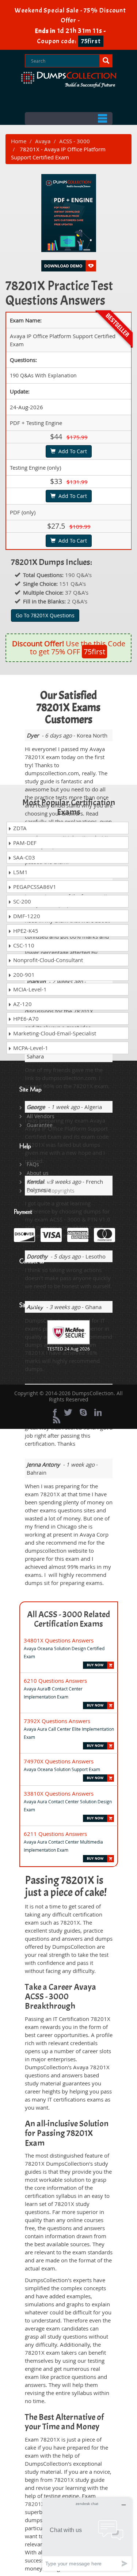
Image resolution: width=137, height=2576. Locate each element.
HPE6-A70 (25, 1019)
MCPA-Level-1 (30, 1048)
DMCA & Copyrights (51, 1191)
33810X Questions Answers (59, 1793)
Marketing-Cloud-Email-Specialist (54, 1033)
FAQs (33, 1164)
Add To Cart (71, 451)
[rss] (57, 1420)
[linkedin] (98, 1412)
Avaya (43, 141)
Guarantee (40, 1125)
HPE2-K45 (25, 931)
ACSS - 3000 (75, 141)
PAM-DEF (24, 843)
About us (38, 1173)
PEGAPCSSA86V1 (34, 887)
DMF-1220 (26, 916)
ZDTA (19, 828)
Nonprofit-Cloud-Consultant (47, 960)
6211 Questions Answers (55, 1834)
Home (19, 141)
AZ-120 (22, 1004)
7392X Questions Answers (57, 1721)
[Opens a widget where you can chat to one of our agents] (87, 2534)
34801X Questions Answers (59, 1640)
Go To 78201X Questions (45, 615)
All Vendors (41, 1116)
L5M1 (20, 872)
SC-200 (21, 901)
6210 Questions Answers (55, 1681)
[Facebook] (55, 1412)
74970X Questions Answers (59, 1761)
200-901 (23, 975)
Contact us (40, 1182)
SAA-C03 (23, 857)
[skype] (83, 1412)
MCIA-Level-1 (29, 989)
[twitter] (68, 1412)
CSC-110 (23, 945)
